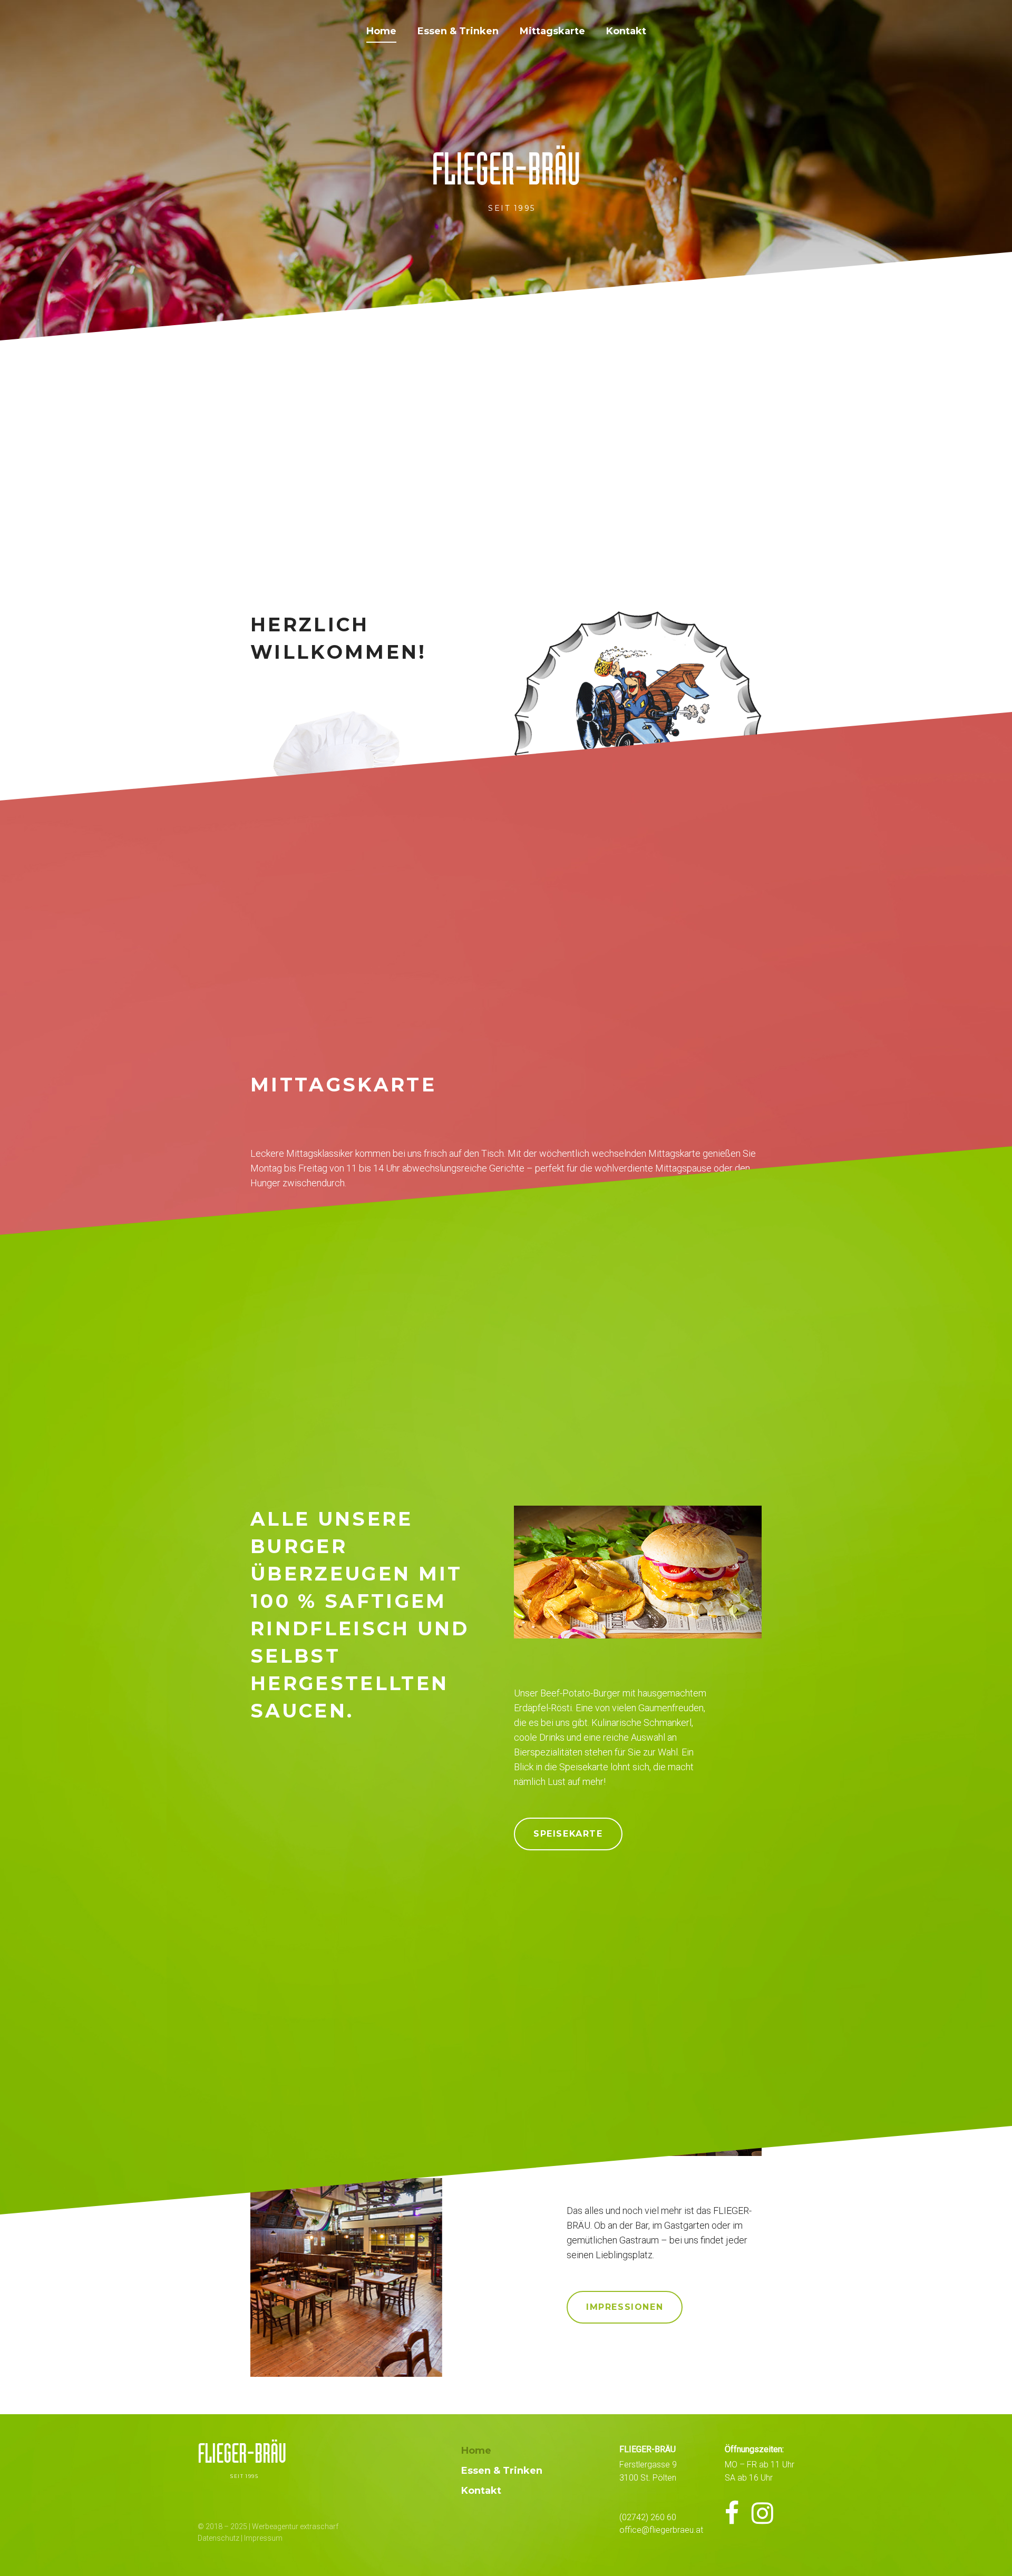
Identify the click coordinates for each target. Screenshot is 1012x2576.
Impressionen (625, 2307)
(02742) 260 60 (648, 2517)
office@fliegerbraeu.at (661, 2530)
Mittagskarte (552, 31)
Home (381, 31)
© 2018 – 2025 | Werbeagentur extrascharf (268, 2526)
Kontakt (626, 31)
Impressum (263, 2538)
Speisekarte (568, 1834)
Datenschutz (218, 2538)
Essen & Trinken (458, 31)
